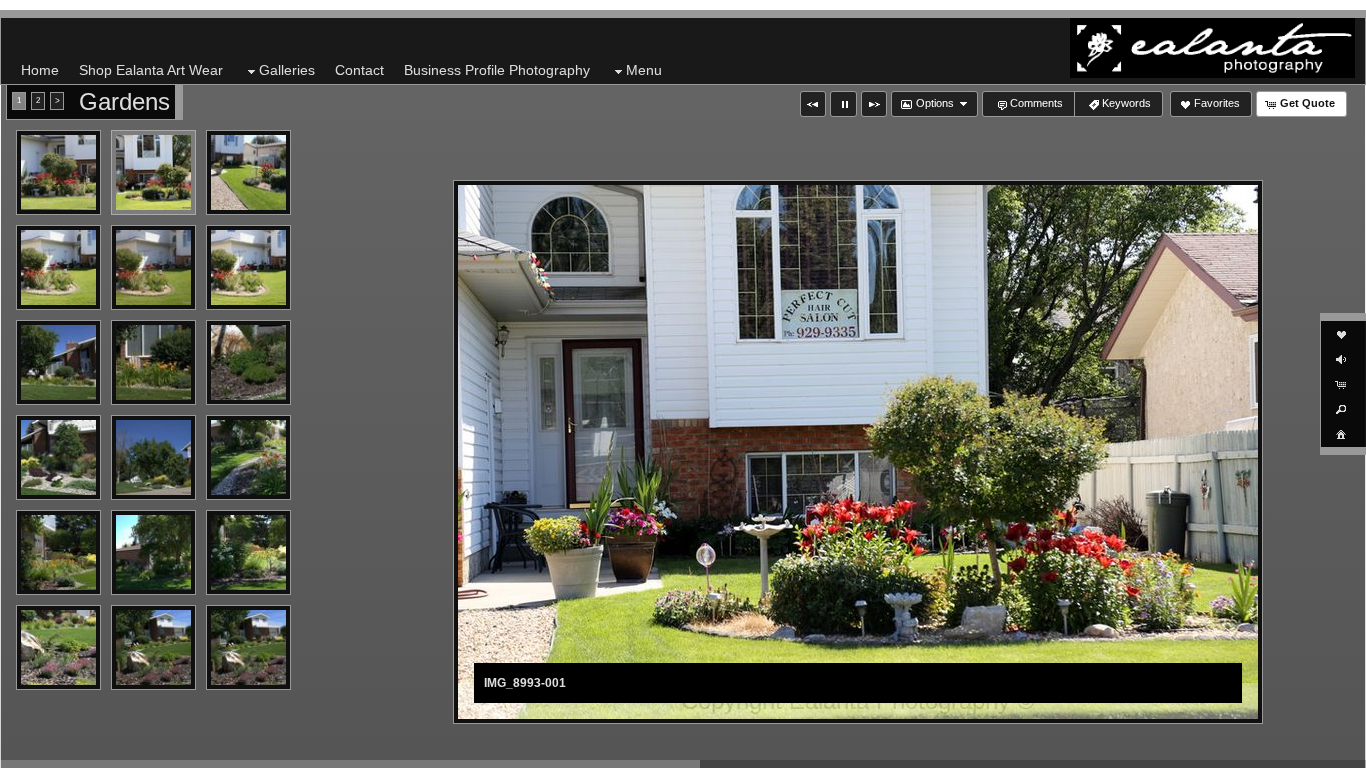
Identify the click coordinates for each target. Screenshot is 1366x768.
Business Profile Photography (497, 70)
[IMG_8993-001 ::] (153, 172)
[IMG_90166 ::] (58, 647)
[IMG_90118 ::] (153, 552)
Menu (644, 70)
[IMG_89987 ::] (58, 267)
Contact (359, 70)
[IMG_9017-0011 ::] (153, 647)
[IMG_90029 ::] (58, 362)
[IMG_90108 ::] (58, 552)
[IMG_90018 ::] (248, 267)
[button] (813, 104)
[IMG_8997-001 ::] (248, 172)
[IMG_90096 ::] (248, 457)
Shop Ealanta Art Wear (151, 70)
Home (40, 70)
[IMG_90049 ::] (248, 362)
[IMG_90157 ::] (248, 552)
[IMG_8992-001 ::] (58, 172)
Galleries (287, 70)
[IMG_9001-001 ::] (153, 267)
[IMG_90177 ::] (248, 647)
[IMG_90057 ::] (58, 457)
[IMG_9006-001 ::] (153, 457)
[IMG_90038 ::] (153, 362)
